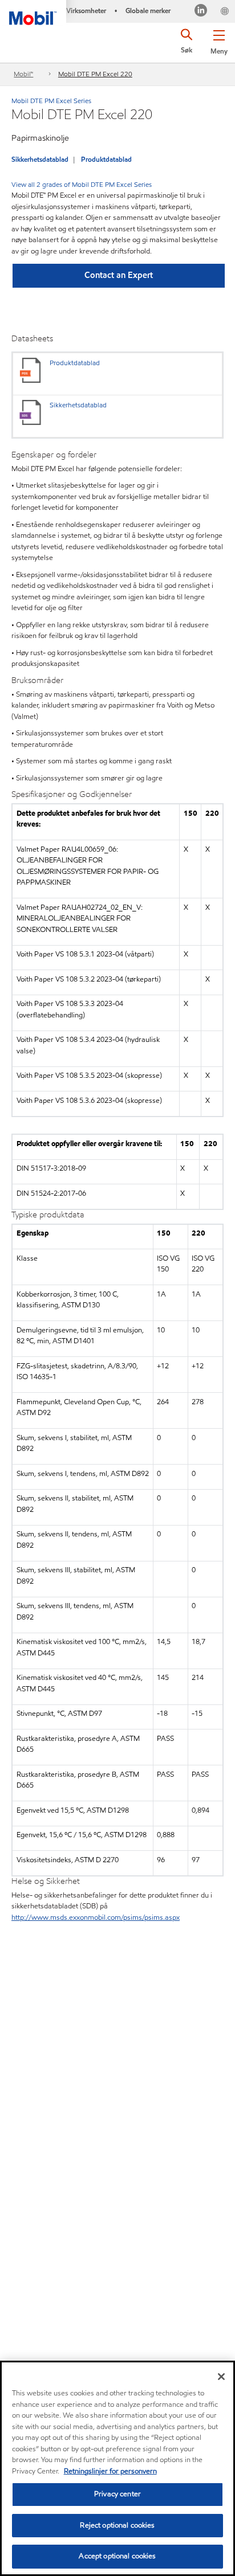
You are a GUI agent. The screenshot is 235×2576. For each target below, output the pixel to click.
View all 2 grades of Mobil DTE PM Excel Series (82, 184)
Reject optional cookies (117, 2525)
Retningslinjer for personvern (110, 2471)
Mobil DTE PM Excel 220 (95, 74)
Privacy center (117, 2494)
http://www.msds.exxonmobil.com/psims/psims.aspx (96, 1917)
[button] (219, 40)
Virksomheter (86, 11)
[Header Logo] (33, 13)
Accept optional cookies (117, 2556)
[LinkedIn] (201, 12)
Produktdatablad (106, 159)
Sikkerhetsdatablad (40, 159)
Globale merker (148, 11)
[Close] (221, 2377)
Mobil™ (23, 74)
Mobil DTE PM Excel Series (51, 101)
